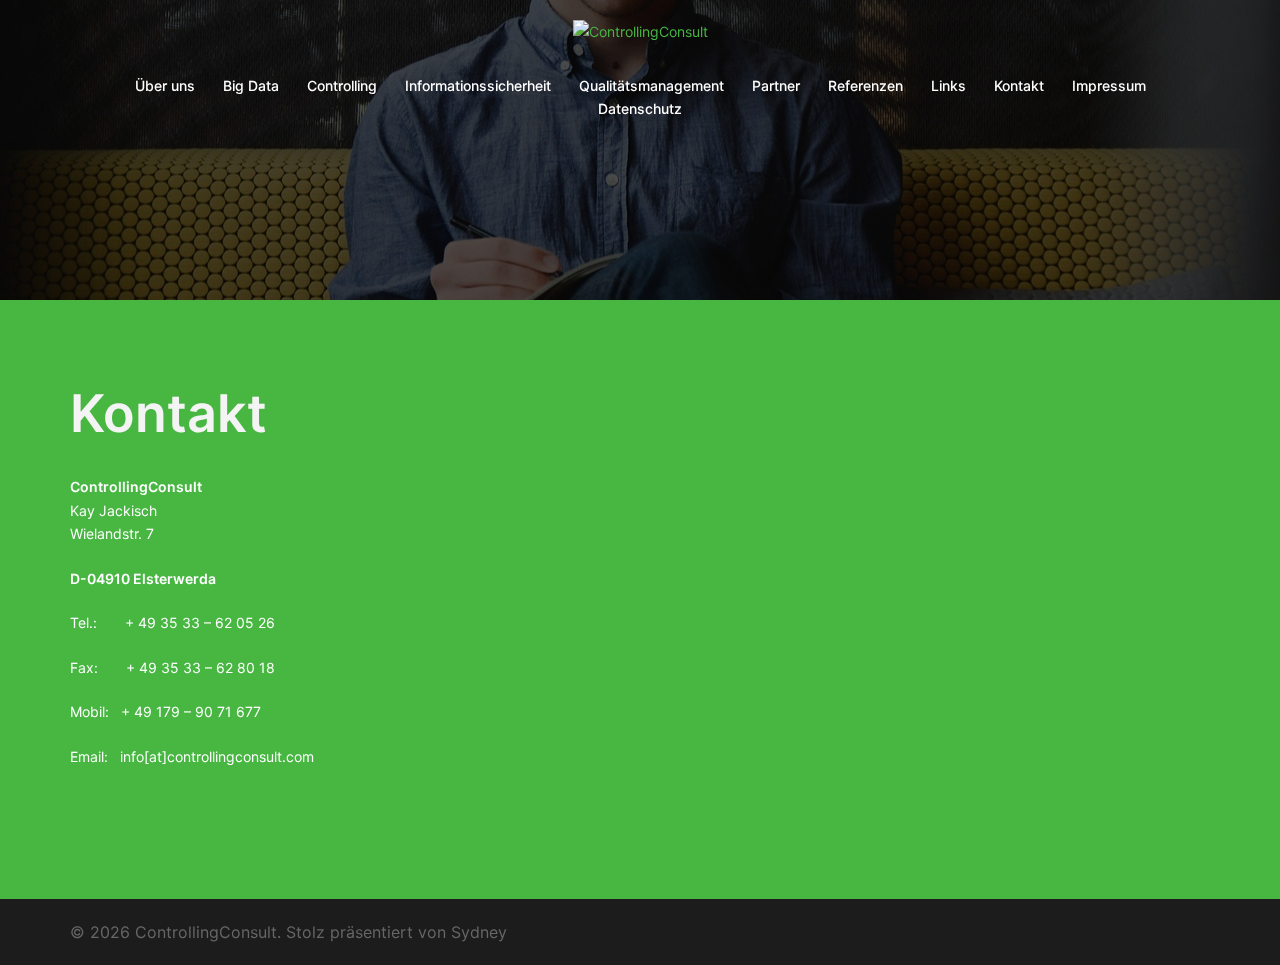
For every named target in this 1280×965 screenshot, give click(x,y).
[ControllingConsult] (640, 37)
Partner (776, 85)
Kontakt (1019, 85)
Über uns (165, 85)
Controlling (342, 85)
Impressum (1109, 85)
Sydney (479, 932)
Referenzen (865, 85)
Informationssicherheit (478, 85)
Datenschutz (640, 108)
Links (948, 85)
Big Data (251, 85)
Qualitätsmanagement (651, 85)
